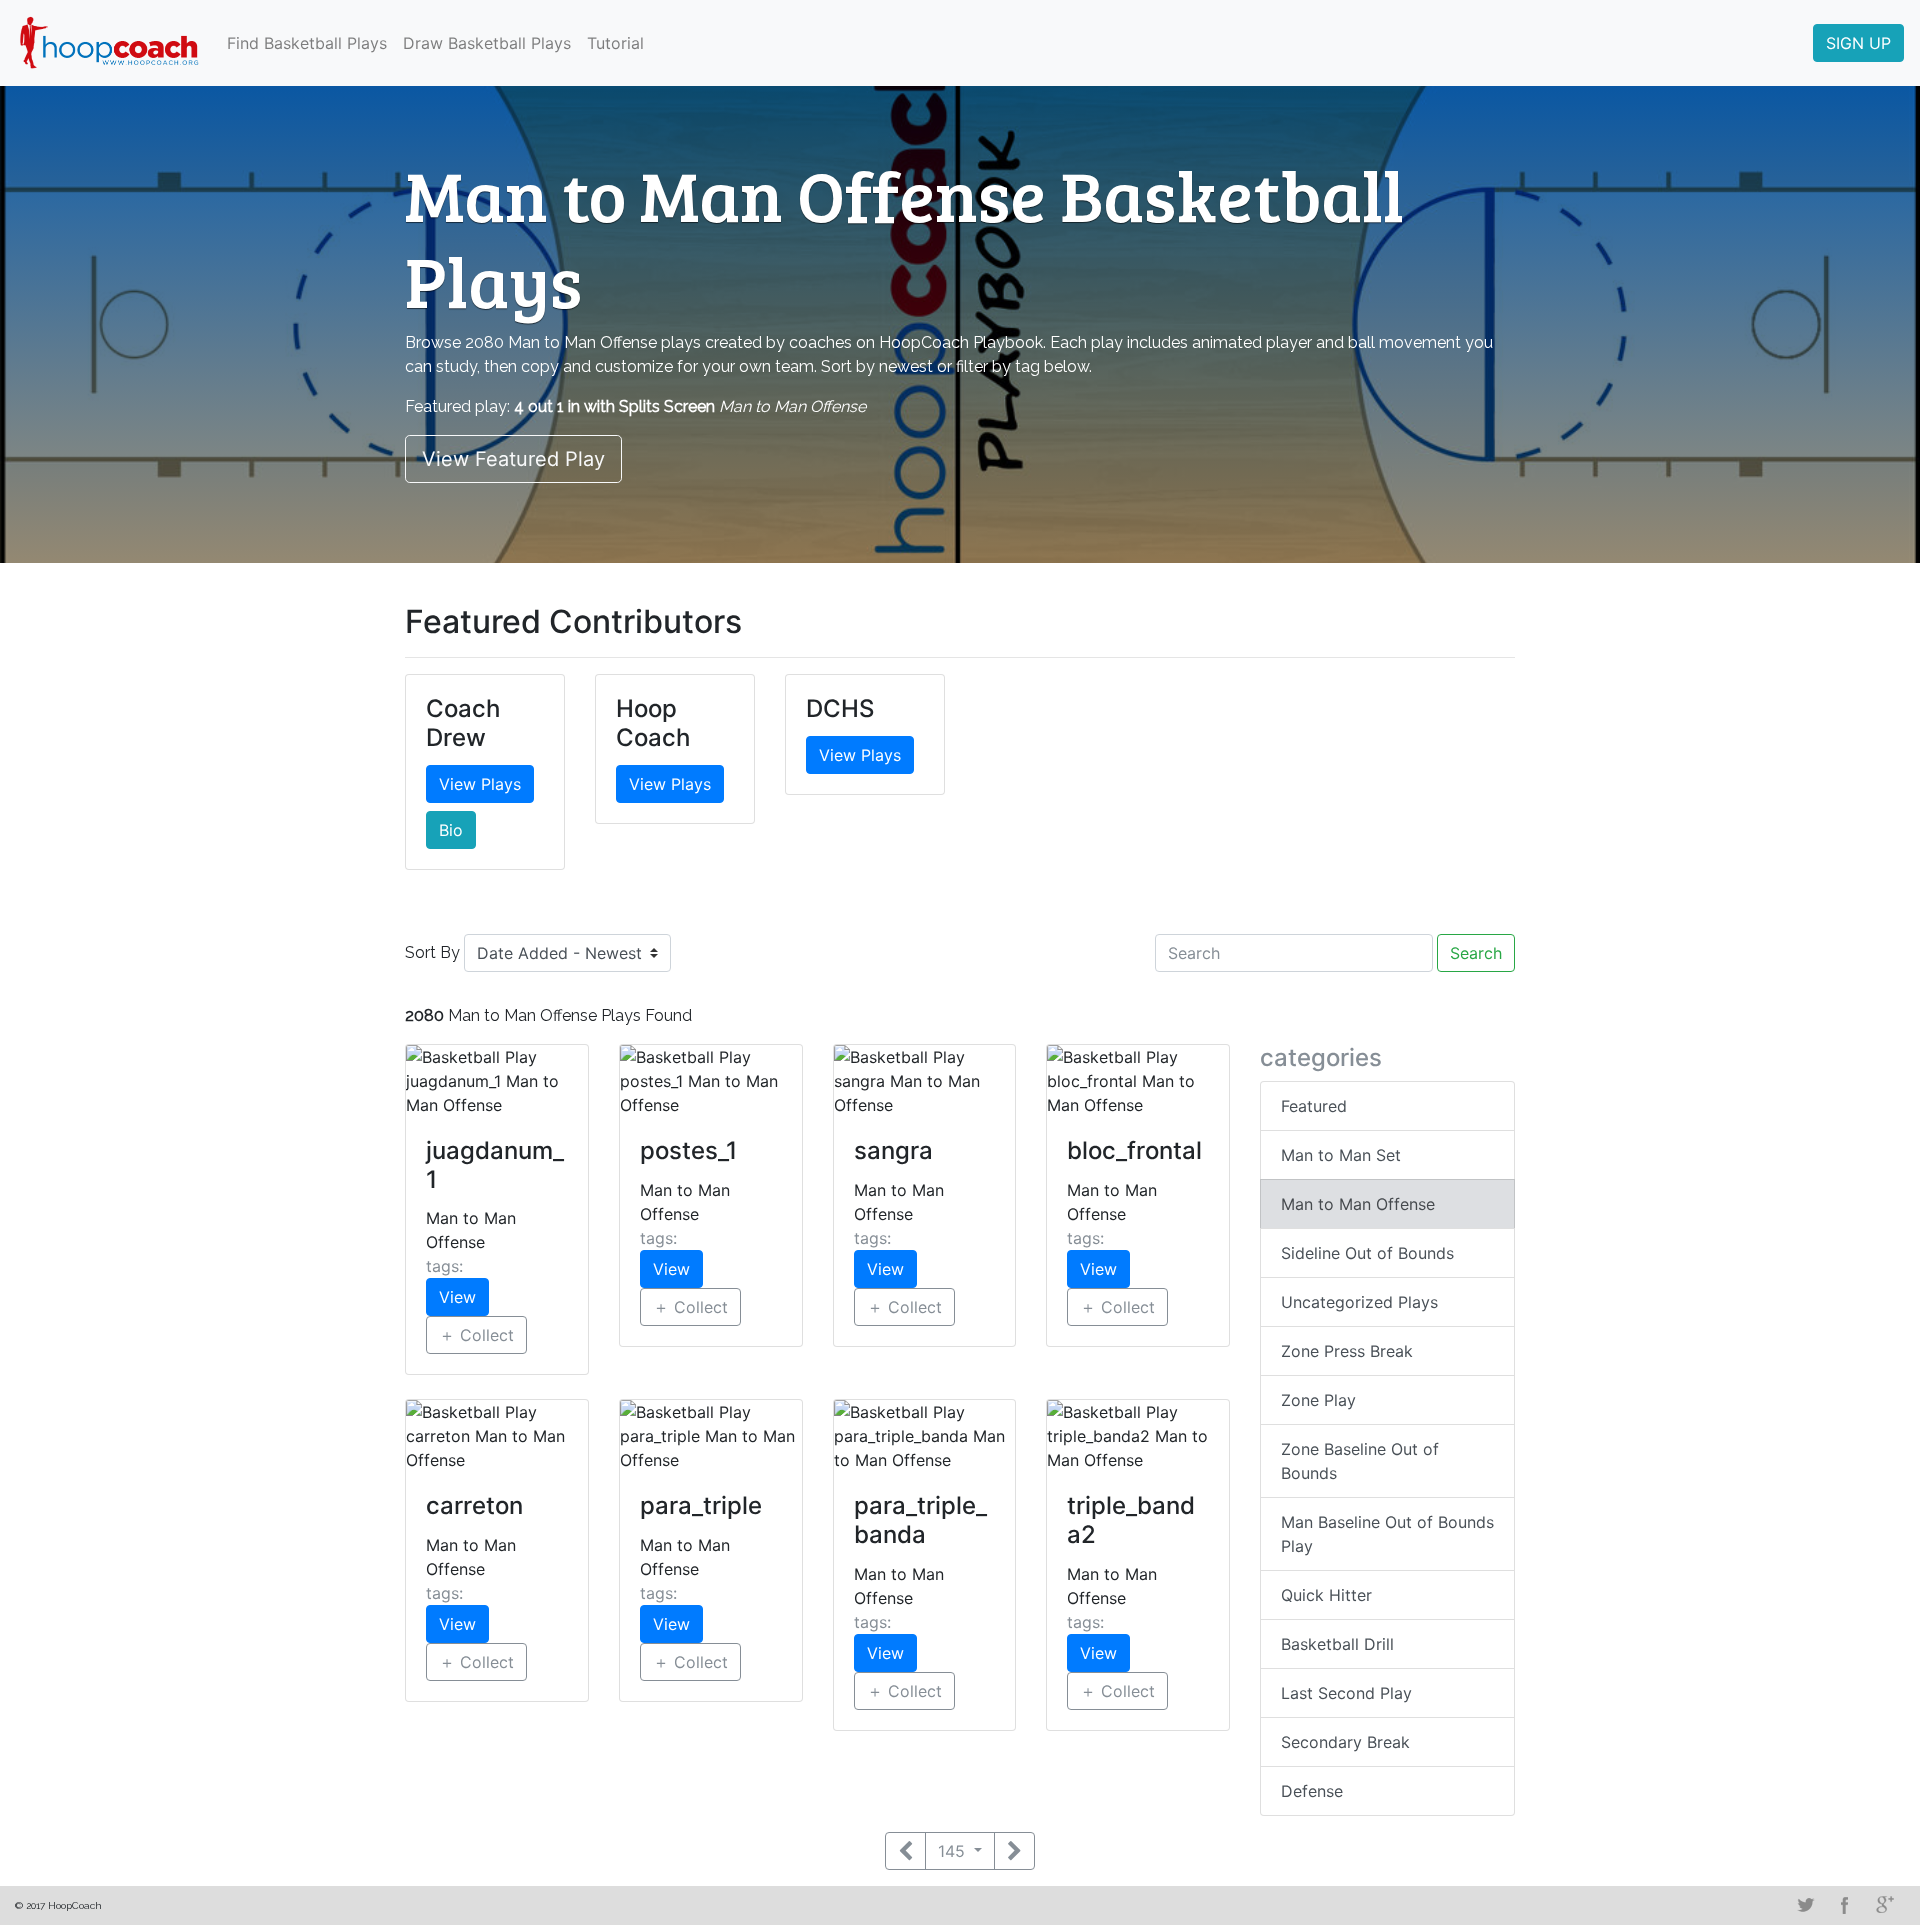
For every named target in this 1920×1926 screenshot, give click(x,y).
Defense (1312, 1791)
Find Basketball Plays (307, 43)
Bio (451, 830)
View (457, 1297)
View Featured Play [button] (513, 459)
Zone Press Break (1347, 1351)
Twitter (1805, 1905)
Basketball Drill (1337, 1644)
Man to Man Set (1341, 1155)
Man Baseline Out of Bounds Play (1387, 1534)
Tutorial (615, 43)
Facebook (1845, 1905)
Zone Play (1318, 1400)
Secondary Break (1345, 1742)
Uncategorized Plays (1359, 1302)
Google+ (1885, 1905)
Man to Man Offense (1358, 1204)
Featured (1314, 1106)
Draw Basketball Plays (487, 43)
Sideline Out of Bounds (1367, 1253)
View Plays (480, 784)
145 (954, 1851)
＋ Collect (476, 1335)
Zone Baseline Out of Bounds (1360, 1461)
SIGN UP (1858, 43)
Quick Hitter (1326, 1595)
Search (1476, 953)
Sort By (432, 952)
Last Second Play (1346, 1693)
